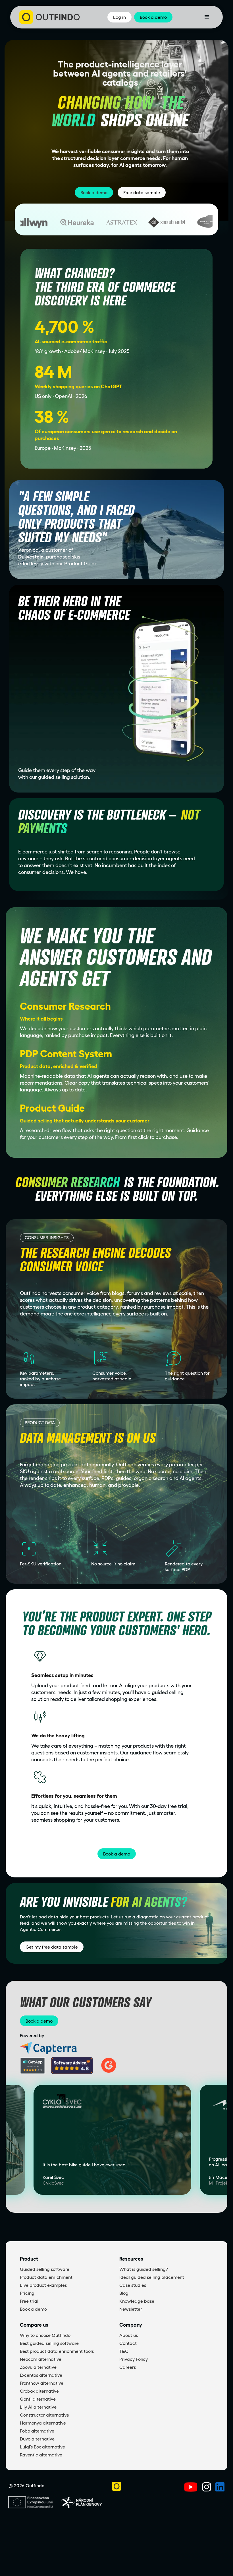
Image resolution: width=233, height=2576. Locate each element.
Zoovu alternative (38, 2367)
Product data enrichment (46, 2277)
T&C (124, 2351)
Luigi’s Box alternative (42, 2447)
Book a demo (94, 192)
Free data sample (142, 192)
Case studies (133, 2285)
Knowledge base (137, 2301)
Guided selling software (45, 2269)
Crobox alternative (39, 2391)
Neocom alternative (41, 2359)
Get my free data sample (52, 1947)
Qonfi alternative (38, 2399)
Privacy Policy (134, 2359)
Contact (128, 2343)
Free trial (29, 2301)
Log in (119, 17)
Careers (128, 2367)
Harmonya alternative (43, 2423)
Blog (124, 2293)
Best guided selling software (49, 2343)
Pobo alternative (37, 2431)
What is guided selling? (144, 2269)
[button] (207, 17)
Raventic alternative (41, 2455)
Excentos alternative (41, 2375)
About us (129, 2335)
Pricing (27, 2293)
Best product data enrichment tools (57, 2351)
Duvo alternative (37, 2439)
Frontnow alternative (42, 2383)
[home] (50, 17)
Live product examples (43, 2285)
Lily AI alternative (38, 2407)
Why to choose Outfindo (45, 2335)
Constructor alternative (44, 2415)
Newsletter (131, 2309)
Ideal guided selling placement (152, 2277)
